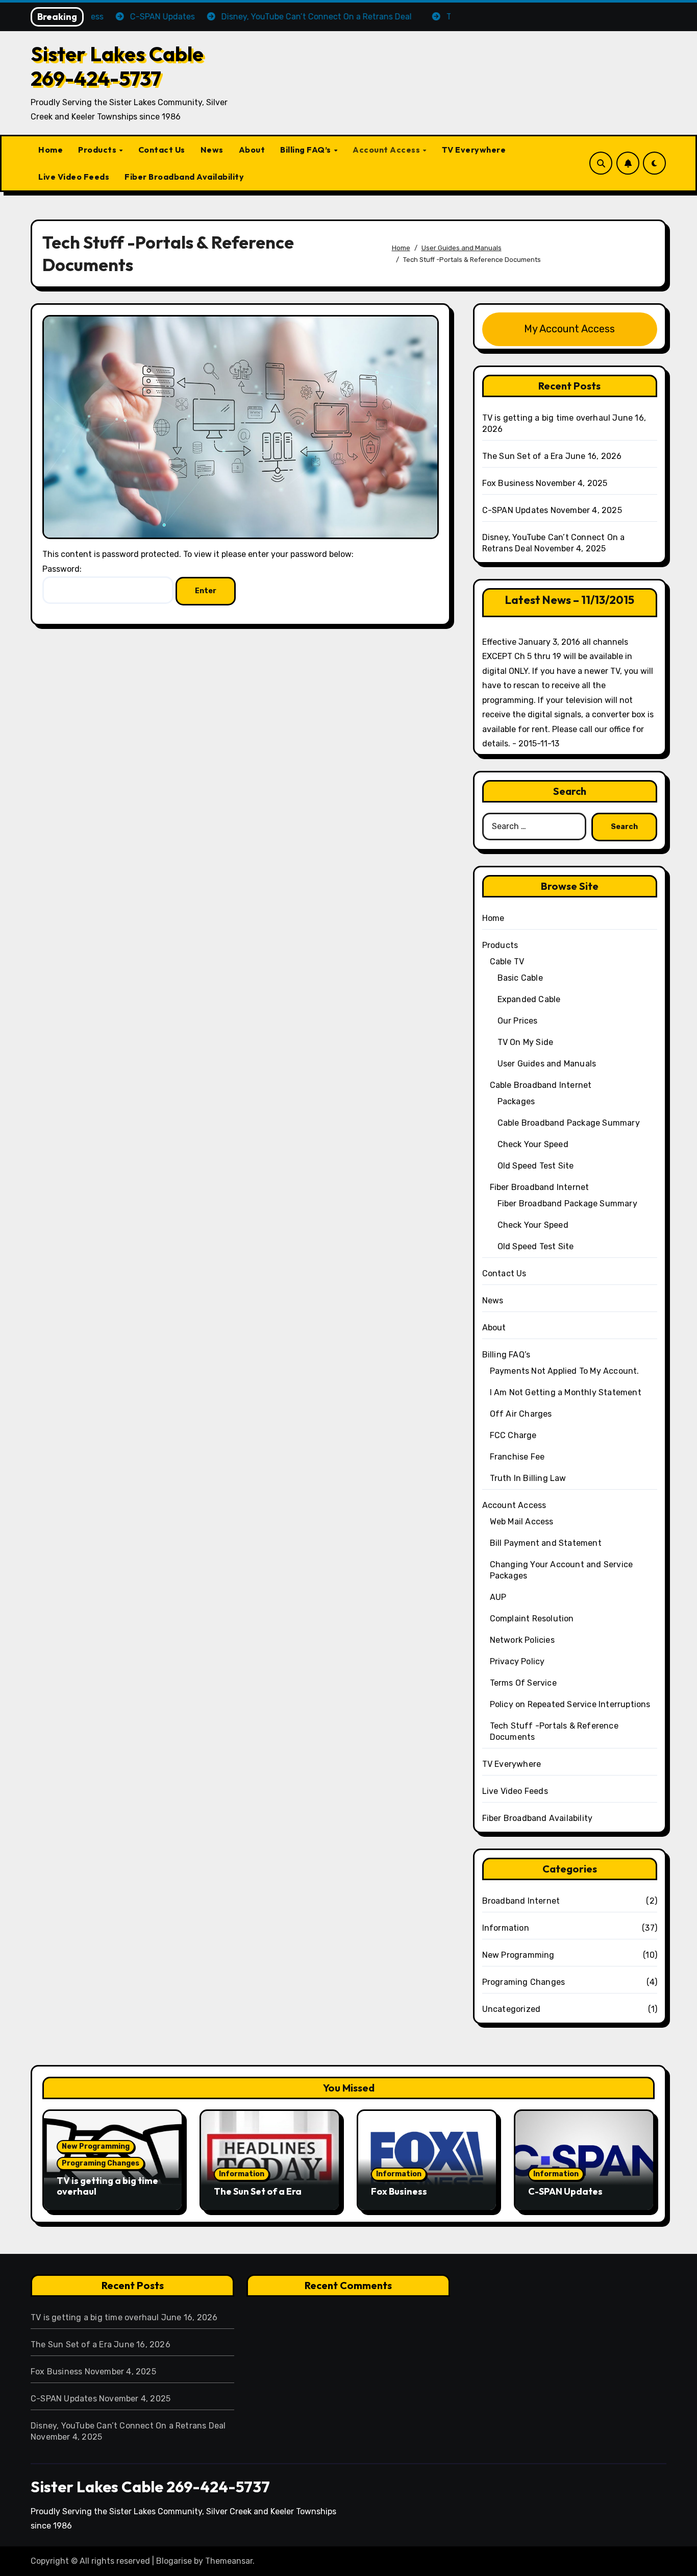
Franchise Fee (517, 1457)
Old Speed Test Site (536, 1166)
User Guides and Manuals (547, 1064)
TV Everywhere (474, 150)
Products (98, 150)
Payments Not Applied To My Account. (565, 1371)
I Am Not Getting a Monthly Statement (566, 1392)
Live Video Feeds (74, 177)
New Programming (518, 1955)
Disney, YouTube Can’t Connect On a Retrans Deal (128, 2426)
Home (51, 150)
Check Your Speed (533, 1144)
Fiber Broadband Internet (540, 1187)
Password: (62, 569)
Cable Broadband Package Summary (569, 1123)
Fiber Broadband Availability (184, 177)
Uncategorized (512, 2009)
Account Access (387, 150)
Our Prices (518, 1021)
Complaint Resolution (532, 1619)
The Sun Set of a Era (523, 456)
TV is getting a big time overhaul (546, 418)
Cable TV (507, 962)
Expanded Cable (529, 999)
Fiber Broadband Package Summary (567, 1204)
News (212, 150)
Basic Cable (520, 978)
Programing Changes (524, 1982)
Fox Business (508, 483)
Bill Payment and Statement (546, 1543)
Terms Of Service (523, 1683)
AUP (498, 1597)
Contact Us (162, 150)
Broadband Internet (521, 1901)
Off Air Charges (521, 1414)
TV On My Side (526, 1042)
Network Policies (522, 1640)
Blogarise (174, 2561)
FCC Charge (513, 1435)
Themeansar (229, 2561)
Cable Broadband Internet (541, 1085)
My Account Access (569, 329)
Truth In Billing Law (528, 1478)
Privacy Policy (517, 1661)
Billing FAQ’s (306, 150)
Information (506, 1928)
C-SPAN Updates (515, 510)
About (252, 150)
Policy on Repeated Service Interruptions (570, 1704)
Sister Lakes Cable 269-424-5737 (117, 66)
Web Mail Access (522, 1522)
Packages (516, 1101)
